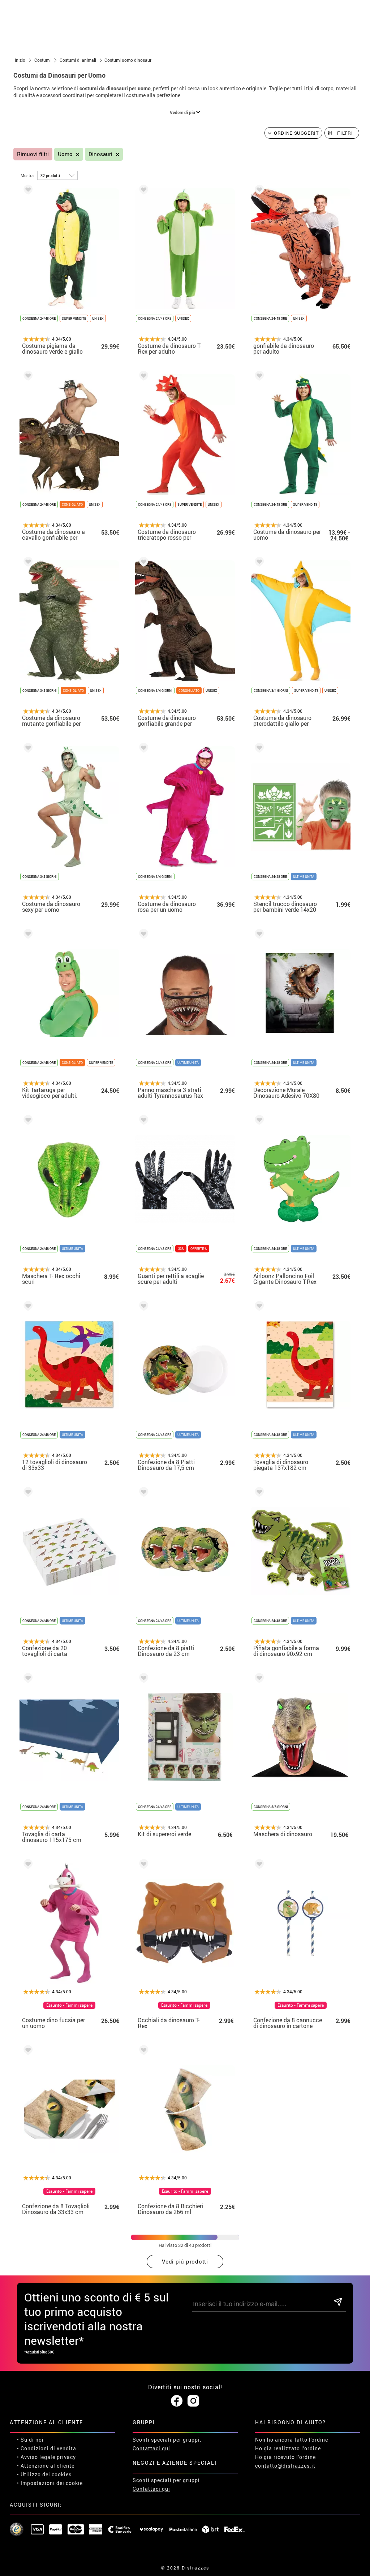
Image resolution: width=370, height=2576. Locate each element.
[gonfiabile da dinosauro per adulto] (258, 191)
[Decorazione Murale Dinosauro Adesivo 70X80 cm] (258, 935)
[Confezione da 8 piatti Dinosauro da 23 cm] (142, 1493)
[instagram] (193, 2401)
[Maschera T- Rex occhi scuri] (27, 1121)
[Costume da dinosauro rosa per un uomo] (142, 749)
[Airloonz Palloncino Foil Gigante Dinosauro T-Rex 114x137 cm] (258, 1121)
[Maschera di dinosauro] (258, 1679)
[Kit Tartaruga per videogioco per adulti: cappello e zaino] (27, 935)
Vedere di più (183, 112)
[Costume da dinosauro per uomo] (258, 377)
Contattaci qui (151, 2448)
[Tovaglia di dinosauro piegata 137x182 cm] (258, 1307)
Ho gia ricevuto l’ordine (285, 2457)
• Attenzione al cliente (46, 2466)
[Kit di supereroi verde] (142, 1679)
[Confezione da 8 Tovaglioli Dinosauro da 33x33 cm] (27, 2051)
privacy (66, 2457)
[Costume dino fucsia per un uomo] (27, 1865)
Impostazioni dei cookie (52, 2483)
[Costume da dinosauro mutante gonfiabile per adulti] (27, 563)
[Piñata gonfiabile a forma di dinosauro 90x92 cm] (258, 1493)
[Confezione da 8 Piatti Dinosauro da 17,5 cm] (142, 1307)
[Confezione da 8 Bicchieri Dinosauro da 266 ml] (142, 2051)
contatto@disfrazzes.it (285, 2466)
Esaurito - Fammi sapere (69, 2005)
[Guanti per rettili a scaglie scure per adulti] (142, 1121)
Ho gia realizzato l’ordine (288, 2448)
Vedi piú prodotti (185, 2261)
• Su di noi (30, 2440)
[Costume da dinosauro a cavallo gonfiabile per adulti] (27, 377)
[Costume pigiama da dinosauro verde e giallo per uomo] (27, 191)
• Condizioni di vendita (47, 2448)
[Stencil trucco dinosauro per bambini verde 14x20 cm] (258, 749)
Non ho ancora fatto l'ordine (292, 2440)
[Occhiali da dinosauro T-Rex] (142, 1865)
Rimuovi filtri (33, 154)
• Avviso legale (36, 2457)
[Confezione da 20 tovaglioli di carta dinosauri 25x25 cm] (27, 1493)
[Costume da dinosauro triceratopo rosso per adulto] (142, 377)
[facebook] (177, 2401)
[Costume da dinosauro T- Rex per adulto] (142, 191)
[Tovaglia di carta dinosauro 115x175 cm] (27, 1679)
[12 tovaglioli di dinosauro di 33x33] (27, 1307)
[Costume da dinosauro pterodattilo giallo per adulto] (258, 563)
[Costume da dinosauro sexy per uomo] (27, 749)
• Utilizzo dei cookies (44, 2474)
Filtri (345, 133)
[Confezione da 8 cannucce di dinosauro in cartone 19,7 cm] (258, 1865)
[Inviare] (338, 2302)
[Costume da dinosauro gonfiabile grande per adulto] (142, 563)
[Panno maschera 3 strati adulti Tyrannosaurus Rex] (142, 935)
